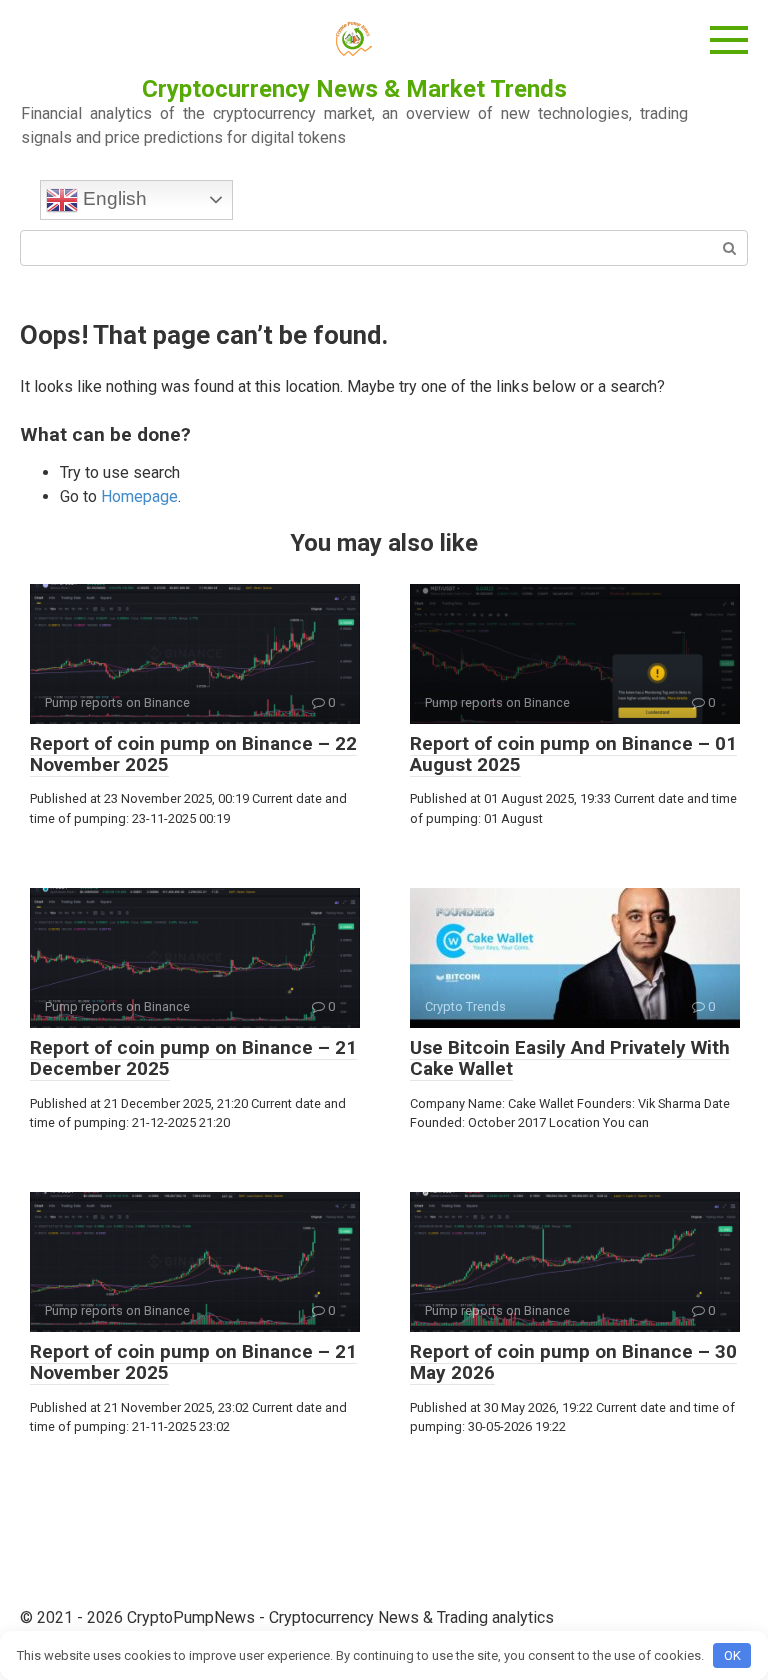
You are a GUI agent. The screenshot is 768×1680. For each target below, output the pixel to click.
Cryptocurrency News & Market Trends (354, 89)
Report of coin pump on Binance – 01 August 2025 (573, 754)
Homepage (139, 496)
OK (732, 1655)
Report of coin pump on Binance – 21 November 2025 (193, 1362)
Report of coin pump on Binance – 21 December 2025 (193, 1058)
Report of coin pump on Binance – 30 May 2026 (573, 1362)
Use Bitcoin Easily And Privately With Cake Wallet (570, 1058)
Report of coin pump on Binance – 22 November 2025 (193, 754)
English (112, 198)
